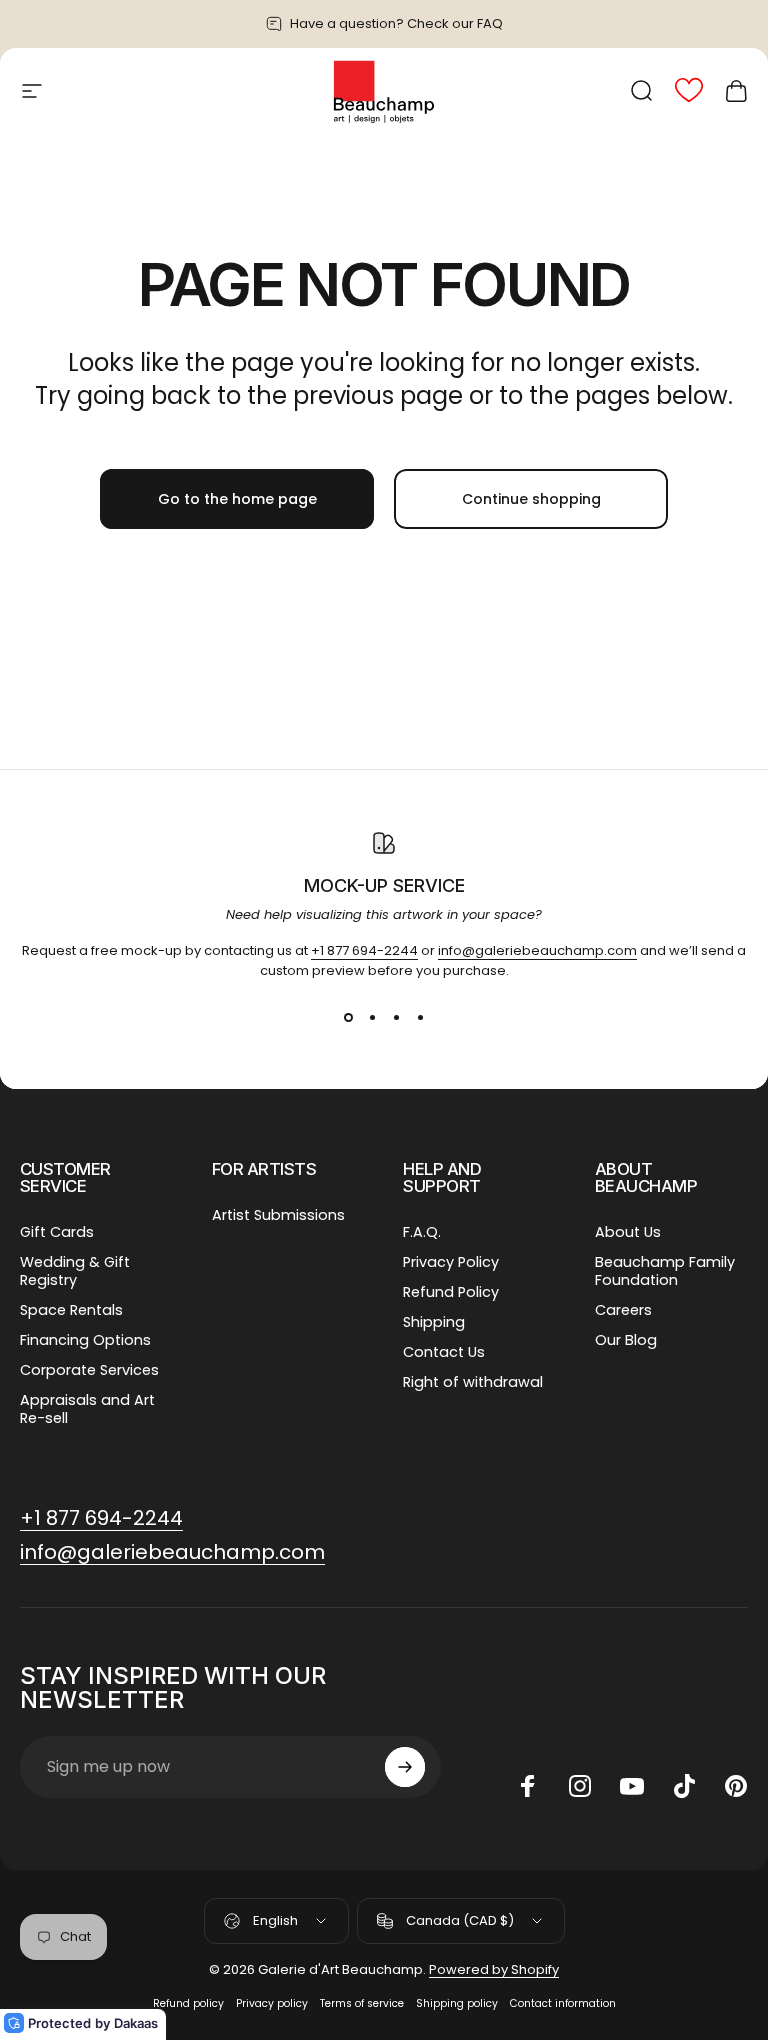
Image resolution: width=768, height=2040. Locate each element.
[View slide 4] (420, 1017)
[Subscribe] (405, 1767)
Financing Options (85, 1340)
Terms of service (362, 2003)
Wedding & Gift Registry (75, 1271)
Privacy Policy (451, 1262)
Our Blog (626, 1340)
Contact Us (444, 1352)
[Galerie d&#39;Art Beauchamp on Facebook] (528, 1786)
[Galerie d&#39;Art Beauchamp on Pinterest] (736, 1786)
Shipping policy (457, 2003)
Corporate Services (89, 1370)
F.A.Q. (422, 1232)
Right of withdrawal (473, 1382)
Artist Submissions (278, 1215)
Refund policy (188, 2003)
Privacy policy (272, 2003)
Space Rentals (71, 1310)
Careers (623, 1310)
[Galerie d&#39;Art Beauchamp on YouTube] (632, 1786)
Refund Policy (451, 1292)
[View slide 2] (372, 1017)
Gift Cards (57, 1232)
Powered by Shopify (494, 1969)
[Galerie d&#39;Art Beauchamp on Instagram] (580, 1786)
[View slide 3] (396, 1017)
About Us (628, 1232)
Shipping (434, 1322)
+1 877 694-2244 (364, 950)
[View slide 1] (348, 1017)
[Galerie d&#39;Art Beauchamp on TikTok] (684, 1786)
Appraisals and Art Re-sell (87, 1409)
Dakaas (136, 2023)
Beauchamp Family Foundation (665, 1271)
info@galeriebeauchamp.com (537, 950)
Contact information (563, 2003)
